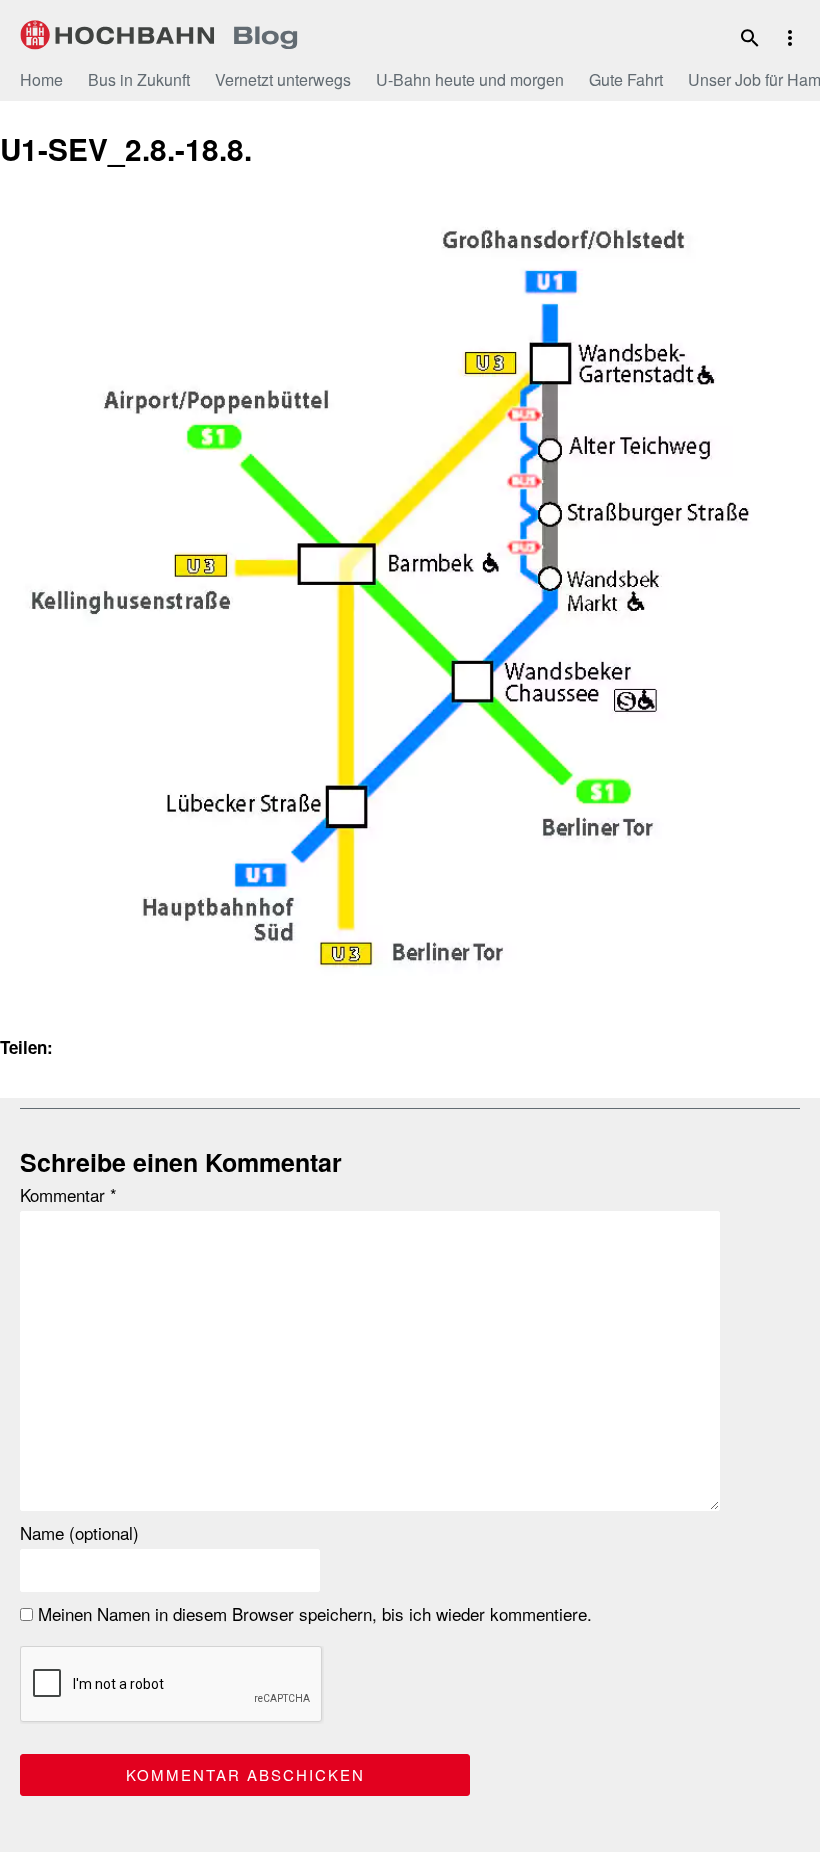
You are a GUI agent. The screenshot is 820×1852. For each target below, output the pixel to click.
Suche (750, 38)
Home (41, 79)
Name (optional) (79, 1533)
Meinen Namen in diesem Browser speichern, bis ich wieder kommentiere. (312, 1614)
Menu (790, 38)
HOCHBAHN (159, 35)
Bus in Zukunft (139, 79)
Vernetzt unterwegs (283, 79)
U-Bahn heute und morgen (470, 79)
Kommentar (68, 1195)
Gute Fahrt (626, 79)
